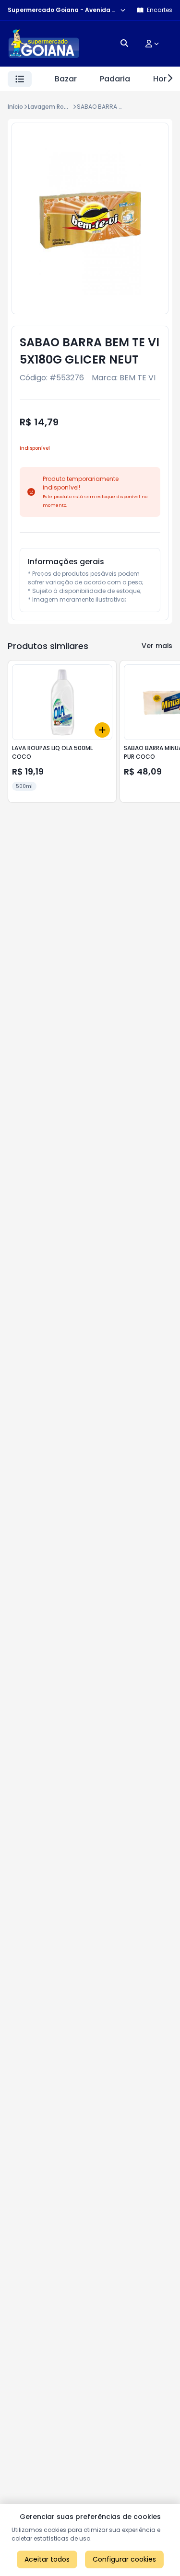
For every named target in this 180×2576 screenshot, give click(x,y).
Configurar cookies (124, 2559)
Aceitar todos (47, 2559)
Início (15, 107)
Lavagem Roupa (52, 107)
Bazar (66, 79)
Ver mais (157, 646)
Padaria (115, 79)
